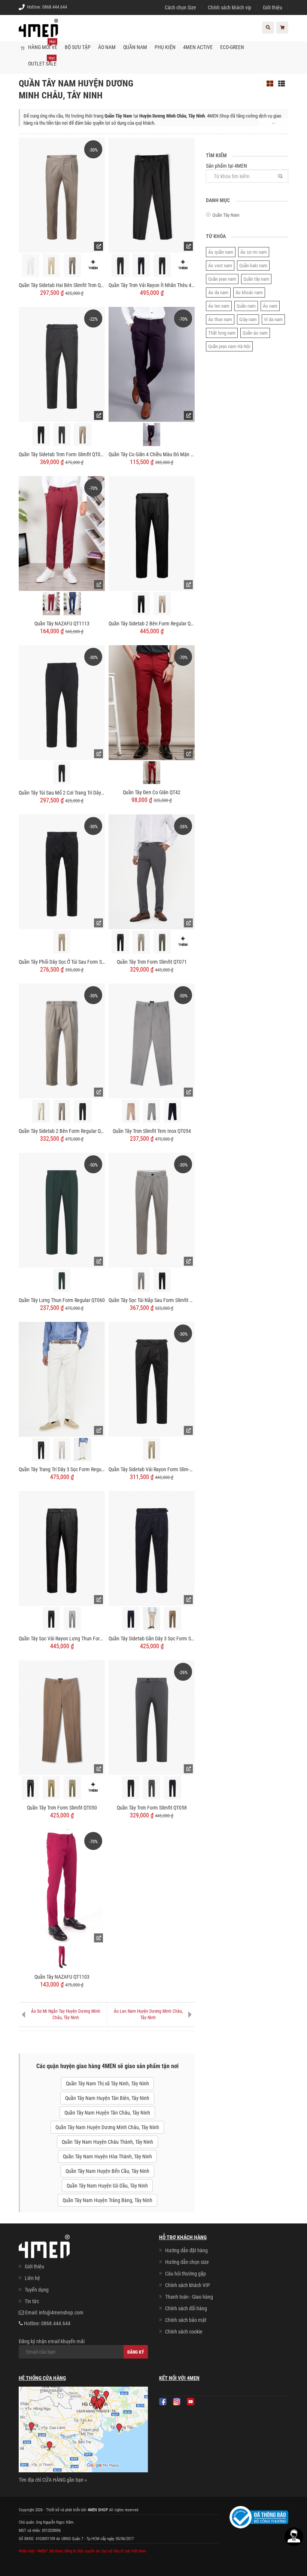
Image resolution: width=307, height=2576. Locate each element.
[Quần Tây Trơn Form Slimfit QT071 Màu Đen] (120, 942)
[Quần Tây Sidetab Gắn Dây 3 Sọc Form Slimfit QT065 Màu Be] (152, 1619)
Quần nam (246, 306)
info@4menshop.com (61, 2313)
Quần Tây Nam (226, 215)
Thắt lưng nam (222, 333)
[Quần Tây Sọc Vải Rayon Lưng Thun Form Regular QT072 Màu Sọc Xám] (72, 1619)
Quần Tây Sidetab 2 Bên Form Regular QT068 (62, 1131)
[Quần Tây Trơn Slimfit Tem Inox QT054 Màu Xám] (152, 1111)
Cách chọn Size (180, 7)
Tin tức (32, 2301)
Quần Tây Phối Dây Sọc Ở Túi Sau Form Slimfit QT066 (62, 962)
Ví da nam (273, 319)
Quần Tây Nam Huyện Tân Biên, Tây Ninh (107, 2098)
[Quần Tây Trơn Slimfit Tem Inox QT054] (152, 1040)
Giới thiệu (273, 7)
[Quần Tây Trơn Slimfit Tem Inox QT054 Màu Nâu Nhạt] (131, 1111)
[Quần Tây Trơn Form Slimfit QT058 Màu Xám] (152, 1788)
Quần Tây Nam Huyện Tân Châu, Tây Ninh (107, 2113)
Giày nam (248, 319)
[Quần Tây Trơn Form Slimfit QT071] (152, 871)
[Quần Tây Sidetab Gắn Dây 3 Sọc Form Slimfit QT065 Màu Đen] (131, 1619)
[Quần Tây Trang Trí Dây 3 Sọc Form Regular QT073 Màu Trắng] (83, 1449)
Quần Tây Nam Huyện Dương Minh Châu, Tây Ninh (107, 2127)
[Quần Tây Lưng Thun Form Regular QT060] (62, 1210)
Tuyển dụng (37, 2290)
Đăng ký (136, 2352)
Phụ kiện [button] (165, 47)
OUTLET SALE (42, 61)
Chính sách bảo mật (186, 2320)
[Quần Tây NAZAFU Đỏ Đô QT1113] (51, 604)
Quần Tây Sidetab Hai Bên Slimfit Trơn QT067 (62, 285)
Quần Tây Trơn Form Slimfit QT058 (152, 1808)
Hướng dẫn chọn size (187, 2262)
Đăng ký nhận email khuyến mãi (52, 2341)
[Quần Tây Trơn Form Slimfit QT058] (152, 1717)
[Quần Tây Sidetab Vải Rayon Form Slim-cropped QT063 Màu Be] (152, 1450)
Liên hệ (32, 2278)
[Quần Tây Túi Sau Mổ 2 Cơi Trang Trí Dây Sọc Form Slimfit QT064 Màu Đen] (62, 773)
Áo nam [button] (107, 47)
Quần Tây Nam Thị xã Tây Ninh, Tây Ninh (107, 2083)
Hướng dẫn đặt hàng (186, 2250)
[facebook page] (163, 2402)
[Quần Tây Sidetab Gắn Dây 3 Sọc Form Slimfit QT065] (152, 1548)
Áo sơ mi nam (254, 252)
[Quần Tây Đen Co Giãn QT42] (152, 702)
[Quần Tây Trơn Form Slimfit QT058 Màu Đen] (131, 1788)
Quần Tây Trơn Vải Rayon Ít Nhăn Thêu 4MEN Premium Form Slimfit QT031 (152, 285)
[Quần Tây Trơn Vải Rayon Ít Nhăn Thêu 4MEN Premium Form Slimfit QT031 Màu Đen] (162, 266)
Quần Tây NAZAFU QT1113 (62, 624)
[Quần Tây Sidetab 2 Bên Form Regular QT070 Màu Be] (162, 604)
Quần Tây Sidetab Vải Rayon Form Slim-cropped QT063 (152, 1469)
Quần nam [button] (135, 47)
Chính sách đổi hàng (186, 2308)
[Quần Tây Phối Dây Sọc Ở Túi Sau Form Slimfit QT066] (62, 871)
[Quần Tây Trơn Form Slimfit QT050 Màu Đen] (31, 1788)
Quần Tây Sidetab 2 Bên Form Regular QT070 (152, 624)
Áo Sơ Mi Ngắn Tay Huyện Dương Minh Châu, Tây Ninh (66, 2014)
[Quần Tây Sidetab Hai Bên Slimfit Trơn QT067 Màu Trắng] (31, 266)
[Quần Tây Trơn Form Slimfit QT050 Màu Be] (51, 1788)
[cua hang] (83, 2431)
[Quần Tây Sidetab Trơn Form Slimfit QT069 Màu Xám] (62, 435)
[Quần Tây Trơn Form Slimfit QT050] (62, 1717)
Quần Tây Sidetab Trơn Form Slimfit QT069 (62, 454)
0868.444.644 (55, 7)
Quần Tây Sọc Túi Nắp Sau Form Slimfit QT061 (152, 1300)
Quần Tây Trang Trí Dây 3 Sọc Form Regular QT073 (62, 1469)
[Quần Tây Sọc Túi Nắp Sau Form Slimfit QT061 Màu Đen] (162, 1281)
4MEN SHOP (98, 2510)
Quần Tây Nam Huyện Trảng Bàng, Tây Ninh (107, 2200)
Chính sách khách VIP (188, 2285)
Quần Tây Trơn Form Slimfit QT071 (152, 962)
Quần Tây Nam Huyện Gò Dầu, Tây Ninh (107, 2186)
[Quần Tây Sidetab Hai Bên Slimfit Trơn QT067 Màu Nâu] (72, 266)
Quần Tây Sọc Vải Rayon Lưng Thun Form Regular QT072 (62, 1638)
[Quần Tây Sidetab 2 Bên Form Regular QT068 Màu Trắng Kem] (41, 1111)
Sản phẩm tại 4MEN (227, 166)
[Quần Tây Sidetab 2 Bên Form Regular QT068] (62, 1040)
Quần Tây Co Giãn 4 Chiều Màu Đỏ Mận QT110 (152, 454)
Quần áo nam (255, 333)
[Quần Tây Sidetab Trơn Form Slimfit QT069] (62, 364)
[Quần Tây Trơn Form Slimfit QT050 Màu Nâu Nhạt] (72, 1788)
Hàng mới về (43, 45)
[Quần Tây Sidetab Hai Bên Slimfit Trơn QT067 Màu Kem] (51, 266)
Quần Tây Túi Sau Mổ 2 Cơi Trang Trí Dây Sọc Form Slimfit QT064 (62, 793)
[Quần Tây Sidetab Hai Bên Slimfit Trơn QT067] (62, 195)
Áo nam (270, 306)
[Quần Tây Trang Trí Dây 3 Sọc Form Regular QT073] (62, 1379)
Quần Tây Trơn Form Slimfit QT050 (62, 1808)
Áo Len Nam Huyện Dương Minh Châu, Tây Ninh (148, 2014)
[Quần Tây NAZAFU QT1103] (62, 1886)
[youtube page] (191, 2402)
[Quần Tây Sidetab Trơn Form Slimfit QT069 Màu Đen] (41, 435)
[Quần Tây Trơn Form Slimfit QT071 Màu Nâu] (162, 942)
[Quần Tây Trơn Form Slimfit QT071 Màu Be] (141, 942)
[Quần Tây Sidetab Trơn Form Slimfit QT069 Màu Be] (83, 435)
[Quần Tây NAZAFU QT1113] (62, 533)
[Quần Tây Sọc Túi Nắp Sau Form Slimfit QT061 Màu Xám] (141, 1281)
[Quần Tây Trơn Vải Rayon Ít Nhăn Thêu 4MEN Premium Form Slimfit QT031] (152, 195)
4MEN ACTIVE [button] (198, 47)
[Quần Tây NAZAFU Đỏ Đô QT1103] (62, 1957)
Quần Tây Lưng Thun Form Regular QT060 (62, 1300)
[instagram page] (177, 2402)
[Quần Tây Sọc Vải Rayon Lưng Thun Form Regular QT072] (62, 1548)
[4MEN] (38, 32)
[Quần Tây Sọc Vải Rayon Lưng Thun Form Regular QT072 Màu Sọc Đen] (51, 1619)
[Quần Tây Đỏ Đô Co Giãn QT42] (152, 773)
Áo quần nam (221, 252)
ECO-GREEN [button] (232, 47)
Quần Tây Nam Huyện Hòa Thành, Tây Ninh (107, 2156)
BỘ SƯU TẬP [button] (78, 47)
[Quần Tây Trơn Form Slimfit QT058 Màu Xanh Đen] (172, 1788)
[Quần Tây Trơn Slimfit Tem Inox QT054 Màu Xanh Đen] (172, 1111)
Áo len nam (219, 306)
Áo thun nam (220, 319)
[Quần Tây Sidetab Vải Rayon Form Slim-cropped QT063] (152, 1379)
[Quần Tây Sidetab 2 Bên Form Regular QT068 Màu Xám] (62, 1111)
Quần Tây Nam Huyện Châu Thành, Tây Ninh (107, 2142)
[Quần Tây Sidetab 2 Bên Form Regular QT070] (152, 533)
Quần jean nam (222, 279)
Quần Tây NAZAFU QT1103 (62, 1977)
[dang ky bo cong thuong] (259, 2517)
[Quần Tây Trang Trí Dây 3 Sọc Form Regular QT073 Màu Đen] (41, 1450)
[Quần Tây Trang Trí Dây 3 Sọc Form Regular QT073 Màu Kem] (62, 1450)
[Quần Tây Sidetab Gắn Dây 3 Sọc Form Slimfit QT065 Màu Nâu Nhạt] (172, 1619)
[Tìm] (280, 176)
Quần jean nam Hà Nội (229, 346)
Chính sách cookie (184, 2332)
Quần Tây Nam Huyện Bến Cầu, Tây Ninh (107, 2171)
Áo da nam (218, 292)
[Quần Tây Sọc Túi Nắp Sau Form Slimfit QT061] (152, 1210)
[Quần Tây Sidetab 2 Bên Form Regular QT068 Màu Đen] (83, 1111)
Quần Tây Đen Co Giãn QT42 (152, 792)
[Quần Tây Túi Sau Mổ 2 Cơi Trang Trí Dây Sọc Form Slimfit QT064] (62, 702)
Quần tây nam (256, 279)
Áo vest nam (220, 266)
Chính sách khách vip (230, 7)
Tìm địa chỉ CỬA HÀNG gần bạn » (53, 2480)
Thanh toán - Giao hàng (189, 2297)
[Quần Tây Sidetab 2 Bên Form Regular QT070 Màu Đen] (141, 604)
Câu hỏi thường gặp (186, 2274)
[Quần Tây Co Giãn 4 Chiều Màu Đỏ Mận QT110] (152, 364)
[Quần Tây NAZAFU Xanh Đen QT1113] (72, 604)
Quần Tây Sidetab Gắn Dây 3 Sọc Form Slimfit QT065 (152, 1638)
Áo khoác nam (249, 292)
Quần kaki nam (253, 266)
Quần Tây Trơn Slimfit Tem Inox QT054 (152, 1131)
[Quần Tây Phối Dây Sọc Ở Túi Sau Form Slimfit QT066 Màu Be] (62, 942)
